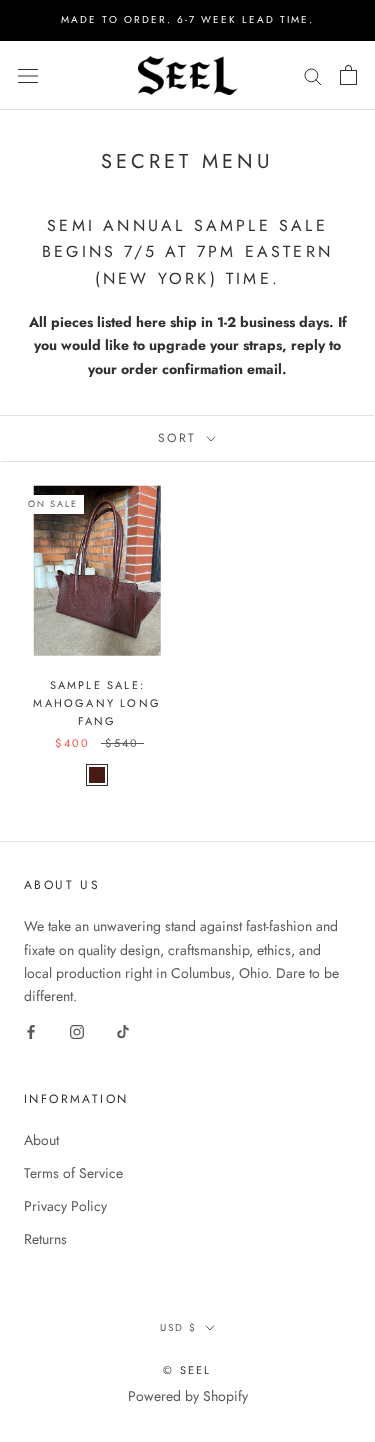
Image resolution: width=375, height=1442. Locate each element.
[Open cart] (348, 75)
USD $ (178, 1327)
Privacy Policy (65, 1206)
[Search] (313, 75)
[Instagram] (77, 1030)
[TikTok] (123, 1030)
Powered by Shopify (188, 1396)
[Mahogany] (97, 775)
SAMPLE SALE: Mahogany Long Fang (97, 703)
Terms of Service (73, 1173)
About (41, 1140)
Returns (45, 1239)
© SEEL (187, 1370)
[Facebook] (31, 1030)
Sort (180, 438)
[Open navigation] (28, 75)
